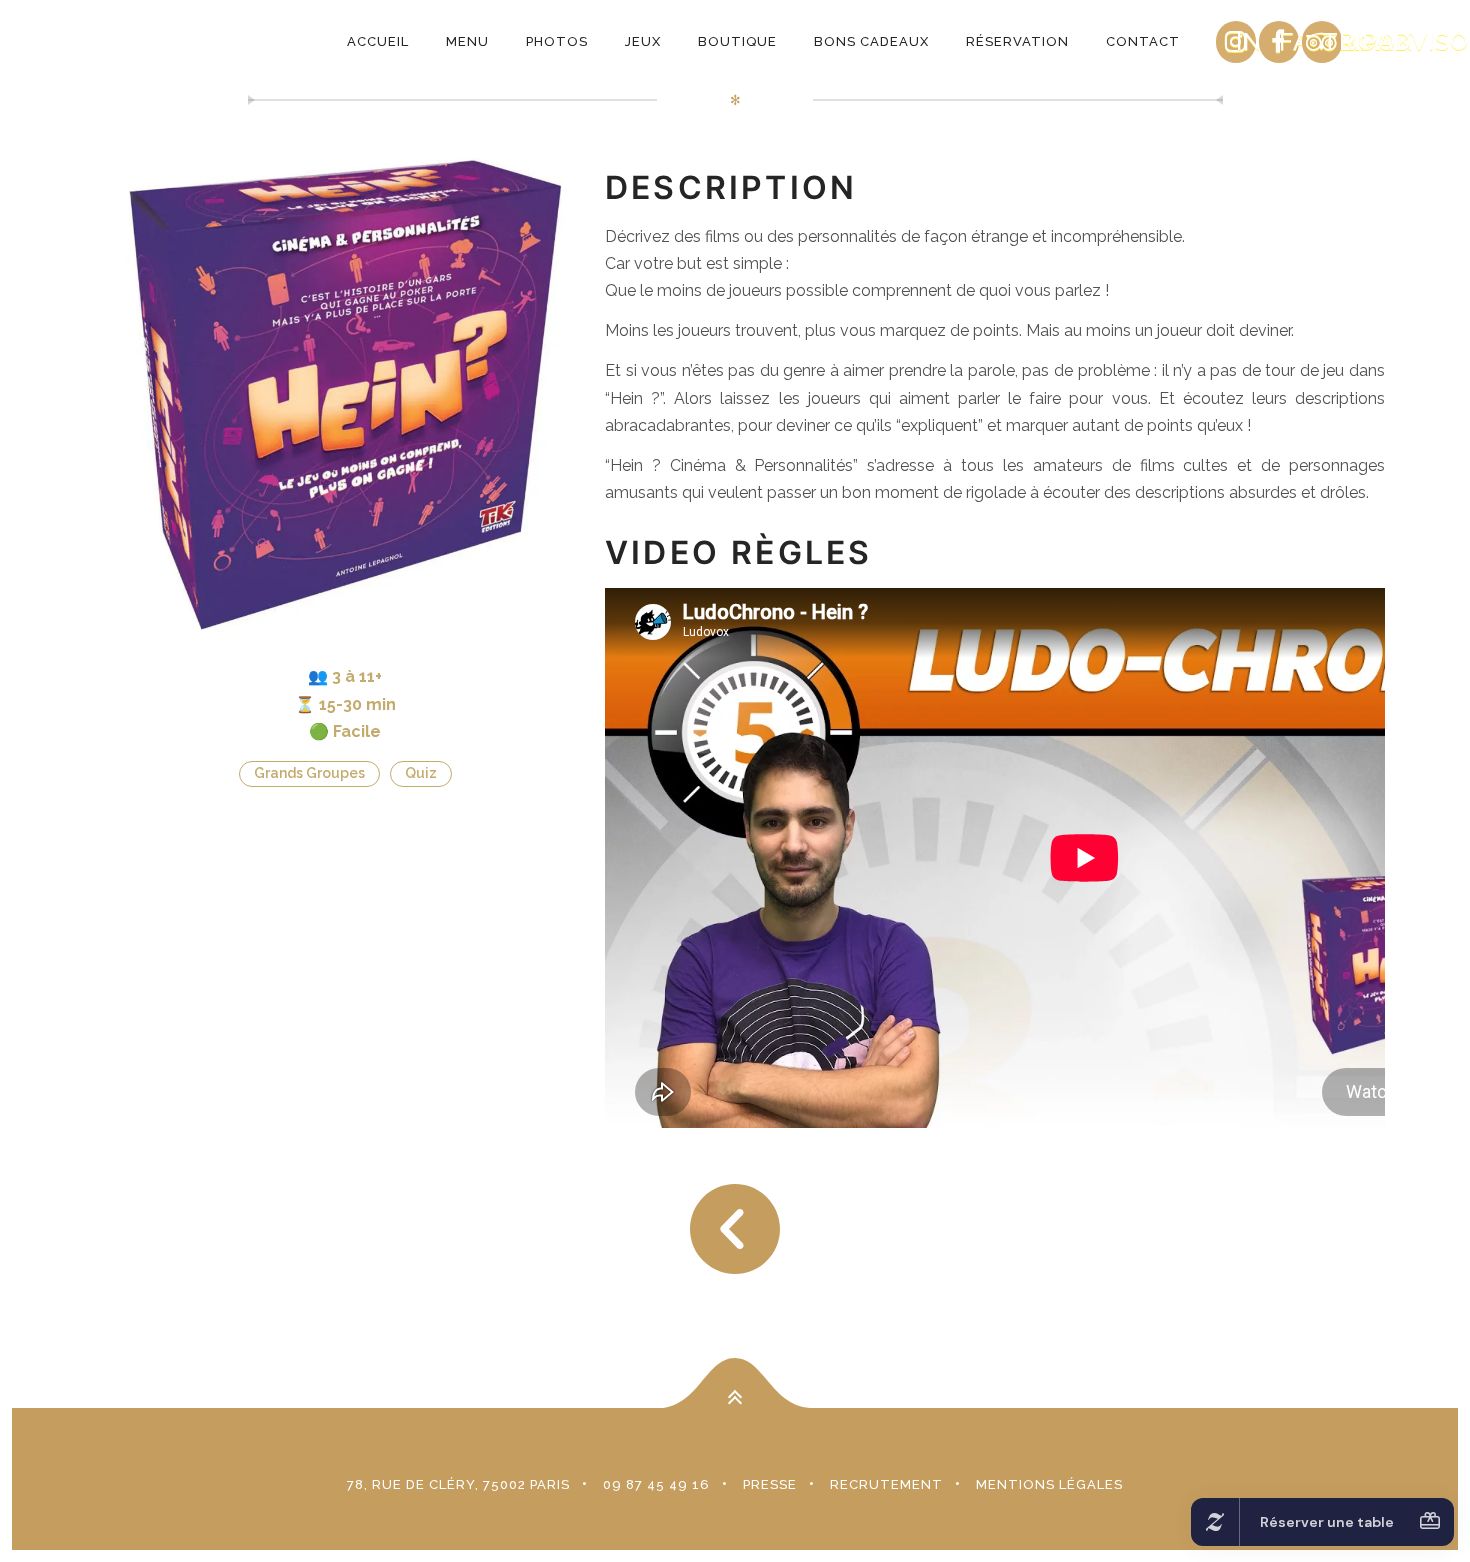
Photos (557, 41)
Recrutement (886, 1484)
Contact (1143, 41)
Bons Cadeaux (871, 41)
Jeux (643, 41)
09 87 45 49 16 (656, 1484)
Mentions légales (1049, 1484)
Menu (467, 41)
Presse (770, 1484)
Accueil (378, 41)
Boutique (737, 41)
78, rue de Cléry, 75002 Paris (458, 1484)
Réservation (1017, 41)
